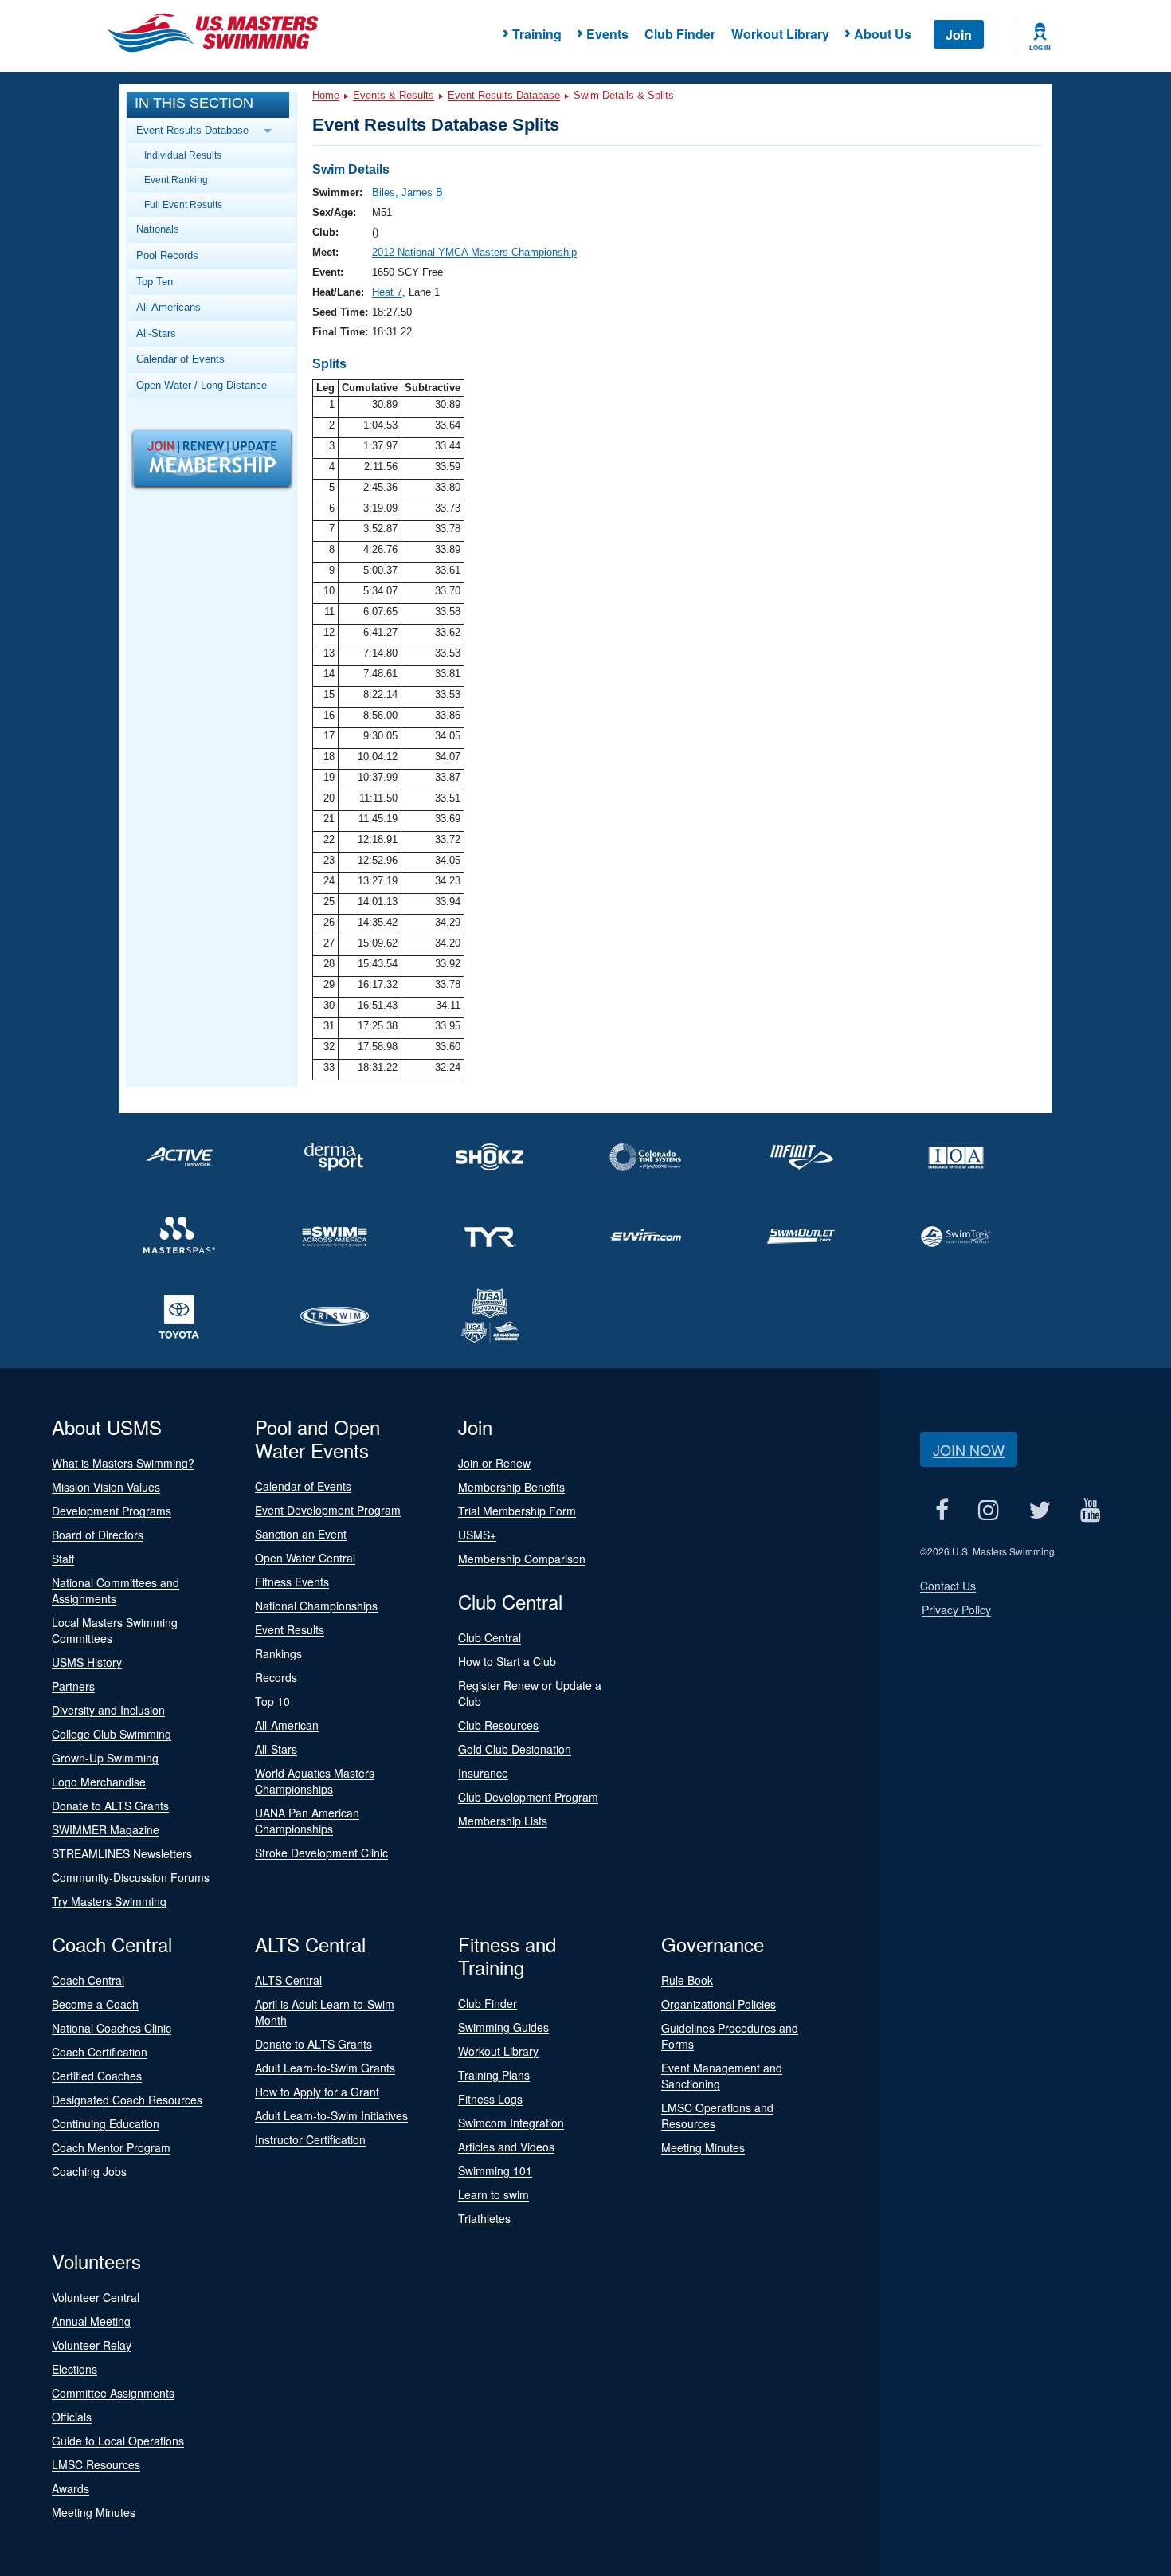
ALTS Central (288, 1980)
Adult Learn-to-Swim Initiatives (331, 2115)
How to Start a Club (507, 1661)
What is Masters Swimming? (123, 1463)
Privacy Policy (956, 1610)
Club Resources (498, 1725)
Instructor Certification (310, 2139)
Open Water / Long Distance (202, 385)
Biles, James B (407, 192)
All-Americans (168, 307)
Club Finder (680, 34)
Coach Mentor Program (111, 2147)
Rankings (278, 1653)
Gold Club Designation (515, 1749)
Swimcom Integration (511, 2123)
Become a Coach (95, 2004)
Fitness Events (292, 1582)
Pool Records (167, 255)
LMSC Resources (96, 2464)
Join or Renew (494, 1463)
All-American (287, 1725)
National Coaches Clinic (112, 2028)
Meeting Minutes (703, 2147)
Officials (72, 2417)
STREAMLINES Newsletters (122, 1853)
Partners (73, 1686)
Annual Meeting (91, 2321)
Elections (74, 2369)
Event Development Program (328, 1510)
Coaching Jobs (89, 2171)
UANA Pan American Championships (307, 1821)
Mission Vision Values (106, 1487)
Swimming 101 (495, 2170)
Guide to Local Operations (118, 2441)
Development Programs (112, 1511)
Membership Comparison (522, 1559)
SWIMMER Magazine (106, 1829)
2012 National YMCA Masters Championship (474, 252)
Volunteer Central (96, 2297)
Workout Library (780, 34)
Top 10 (272, 1701)
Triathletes (484, 2218)
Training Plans (494, 2075)
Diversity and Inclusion (108, 1710)
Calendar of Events (180, 359)
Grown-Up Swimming (105, 1758)
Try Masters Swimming (109, 1901)
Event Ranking (176, 180)
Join (959, 35)
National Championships (316, 1606)
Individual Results (183, 155)
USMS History (87, 1662)
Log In (1040, 48)
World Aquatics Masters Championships (315, 1781)
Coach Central (88, 1980)
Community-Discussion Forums (131, 1877)
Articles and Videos (506, 2147)
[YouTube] (1090, 1510)
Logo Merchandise (99, 1782)
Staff (63, 1559)
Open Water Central (305, 1558)
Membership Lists (503, 1821)
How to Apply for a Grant (317, 2092)
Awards (70, 2488)
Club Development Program (528, 1797)
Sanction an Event (301, 1534)
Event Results (290, 1629)
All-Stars (156, 333)
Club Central (490, 1637)
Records (276, 1677)
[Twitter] (1039, 1510)
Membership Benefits (511, 1487)
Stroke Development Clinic (321, 1853)
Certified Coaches (97, 2076)
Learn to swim (493, 2194)
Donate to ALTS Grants (110, 1806)
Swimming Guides (503, 2027)
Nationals (158, 229)
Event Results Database (504, 95)
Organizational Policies (719, 2004)
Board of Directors (98, 1535)
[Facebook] (942, 1510)
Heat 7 (387, 292)
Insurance (483, 1773)
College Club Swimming (112, 1734)
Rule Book (687, 1980)
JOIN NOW (969, 1449)
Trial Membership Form (517, 1511)
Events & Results (394, 95)
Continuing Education (106, 2123)
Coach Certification (100, 2052)
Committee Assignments (113, 2393)
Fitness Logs (490, 2099)
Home (326, 95)
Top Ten (155, 282)
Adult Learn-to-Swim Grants (325, 2068)
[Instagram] (988, 1510)
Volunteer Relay (92, 2345)
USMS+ (477, 1535)
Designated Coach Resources (127, 2100)
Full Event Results (183, 204)
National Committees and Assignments (116, 1590)
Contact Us (948, 1586)
